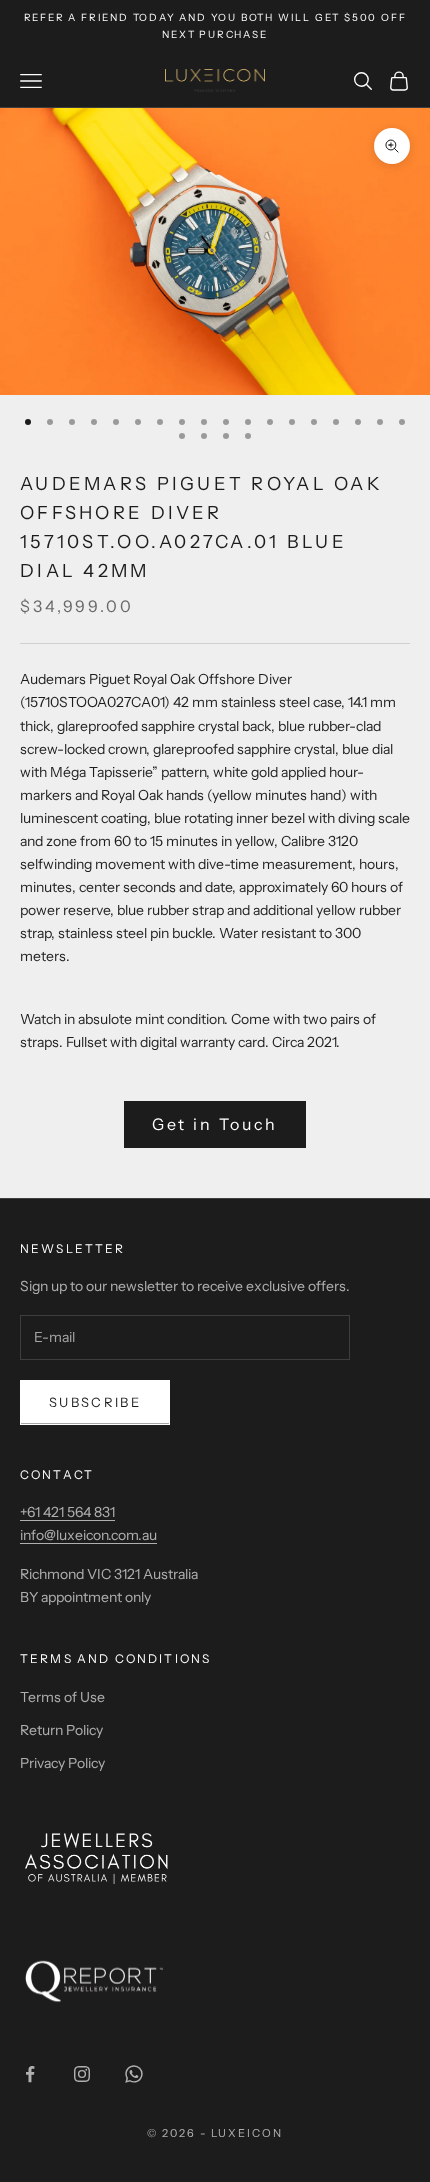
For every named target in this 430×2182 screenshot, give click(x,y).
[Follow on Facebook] (30, 2074)
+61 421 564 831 (67, 1512)
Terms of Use (62, 1697)
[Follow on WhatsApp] (134, 2074)
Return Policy (61, 1730)
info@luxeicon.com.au (88, 1535)
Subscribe (95, 1402)
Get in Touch (215, 1124)
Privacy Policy (62, 1763)
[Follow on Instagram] (82, 2074)
